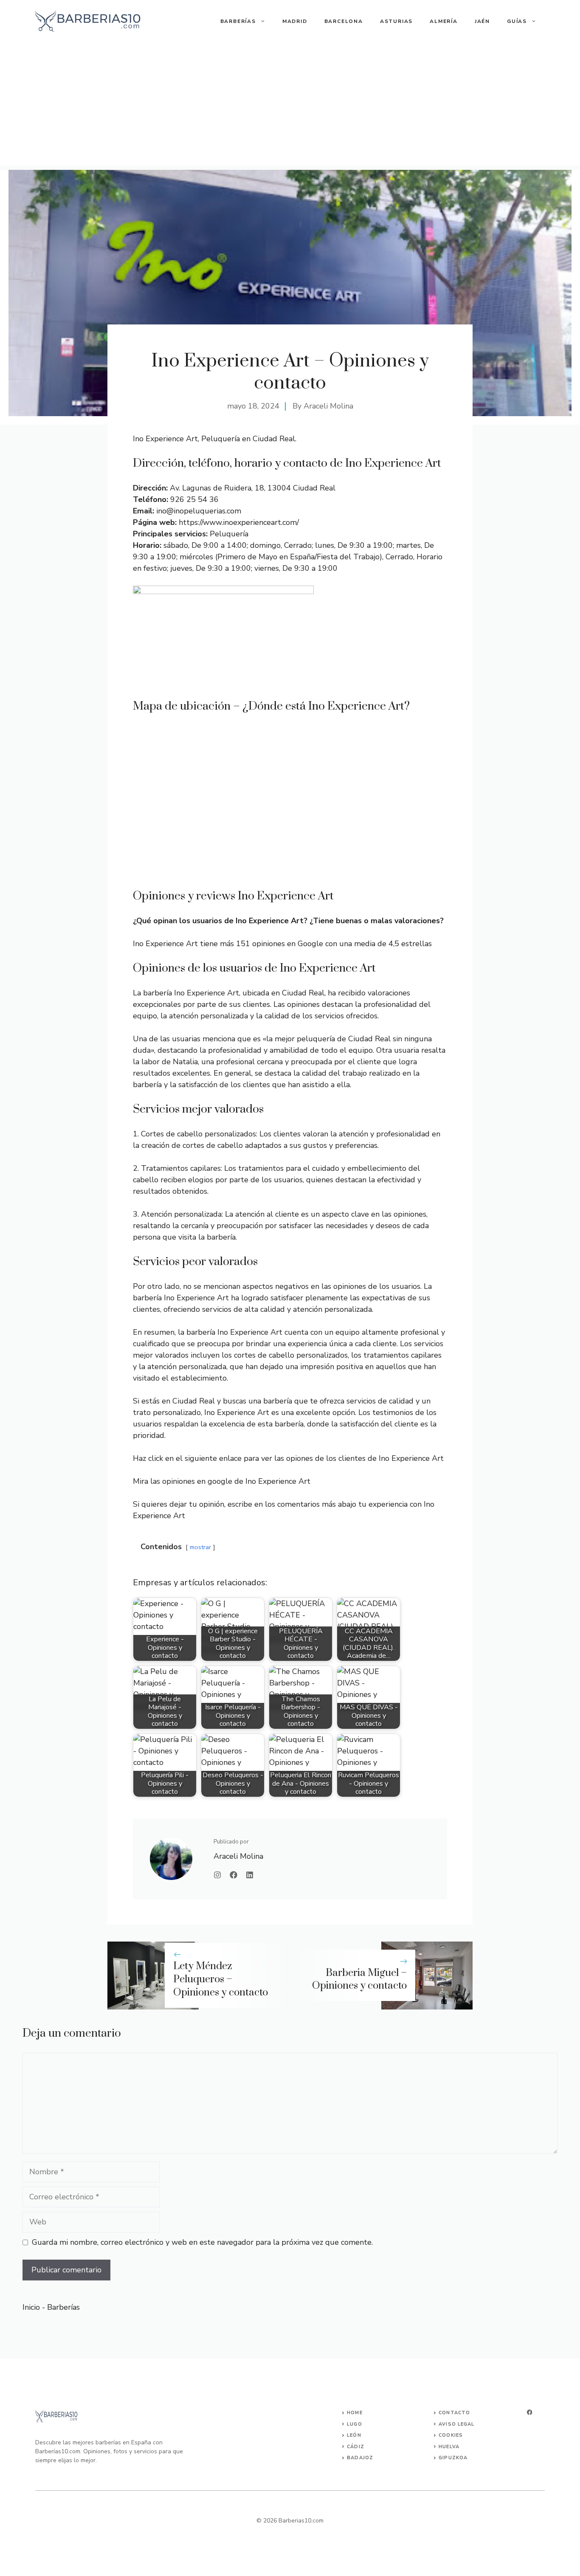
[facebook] (529, 2412)
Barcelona (344, 21)
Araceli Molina (328, 406)
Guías (517, 21)
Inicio (31, 2307)
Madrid (295, 21)
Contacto (454, 2413)
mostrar (200, 1547)
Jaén (482, 21)
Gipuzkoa (453, 2458)
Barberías (238, 21)
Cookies (451, 2435)
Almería (444, 21)
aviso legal (456, 2424)
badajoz (360, 2458)
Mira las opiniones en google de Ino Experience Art (222, 1481)
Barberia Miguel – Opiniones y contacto (359, 1980)
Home (355, 2413)
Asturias (396, 21)
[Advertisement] (290, 106)
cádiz (356, 2447)
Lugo (354, 2424)
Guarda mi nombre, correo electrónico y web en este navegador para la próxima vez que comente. (202, 2242)
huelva (449, 2447)
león (354, 2435)
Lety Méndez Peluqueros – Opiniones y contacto (221, 1979)
